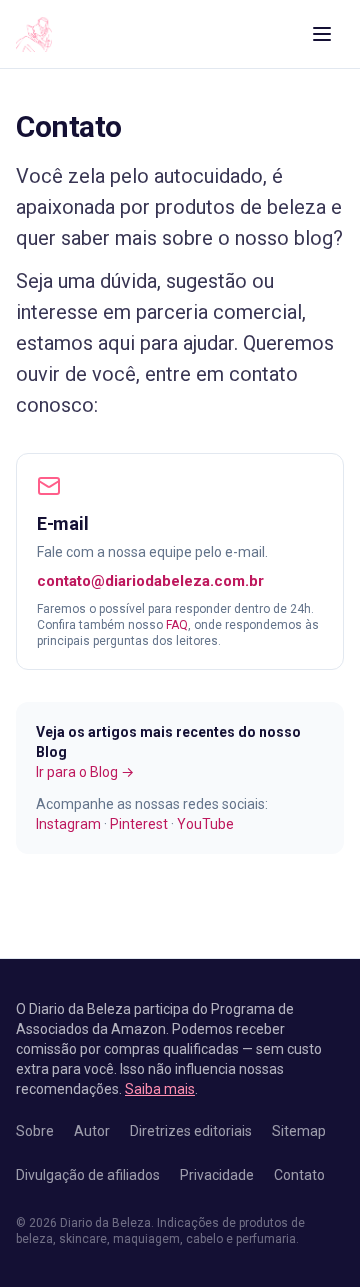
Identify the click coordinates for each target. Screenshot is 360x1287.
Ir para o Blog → (85, 772)
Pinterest (139, 824)
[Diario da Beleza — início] (34, 34)
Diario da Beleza (105, 1223)
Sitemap (299, 1131)
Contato (299, 1175)
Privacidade (217, 1175)
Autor (92, 1131)
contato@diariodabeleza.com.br (150, 581)
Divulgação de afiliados (88, 1175)
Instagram (68, 824)
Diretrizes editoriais (191, 1131)
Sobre (35, 1131)
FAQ (177, 625)
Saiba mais (160, 1089)
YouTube (205, 824)
